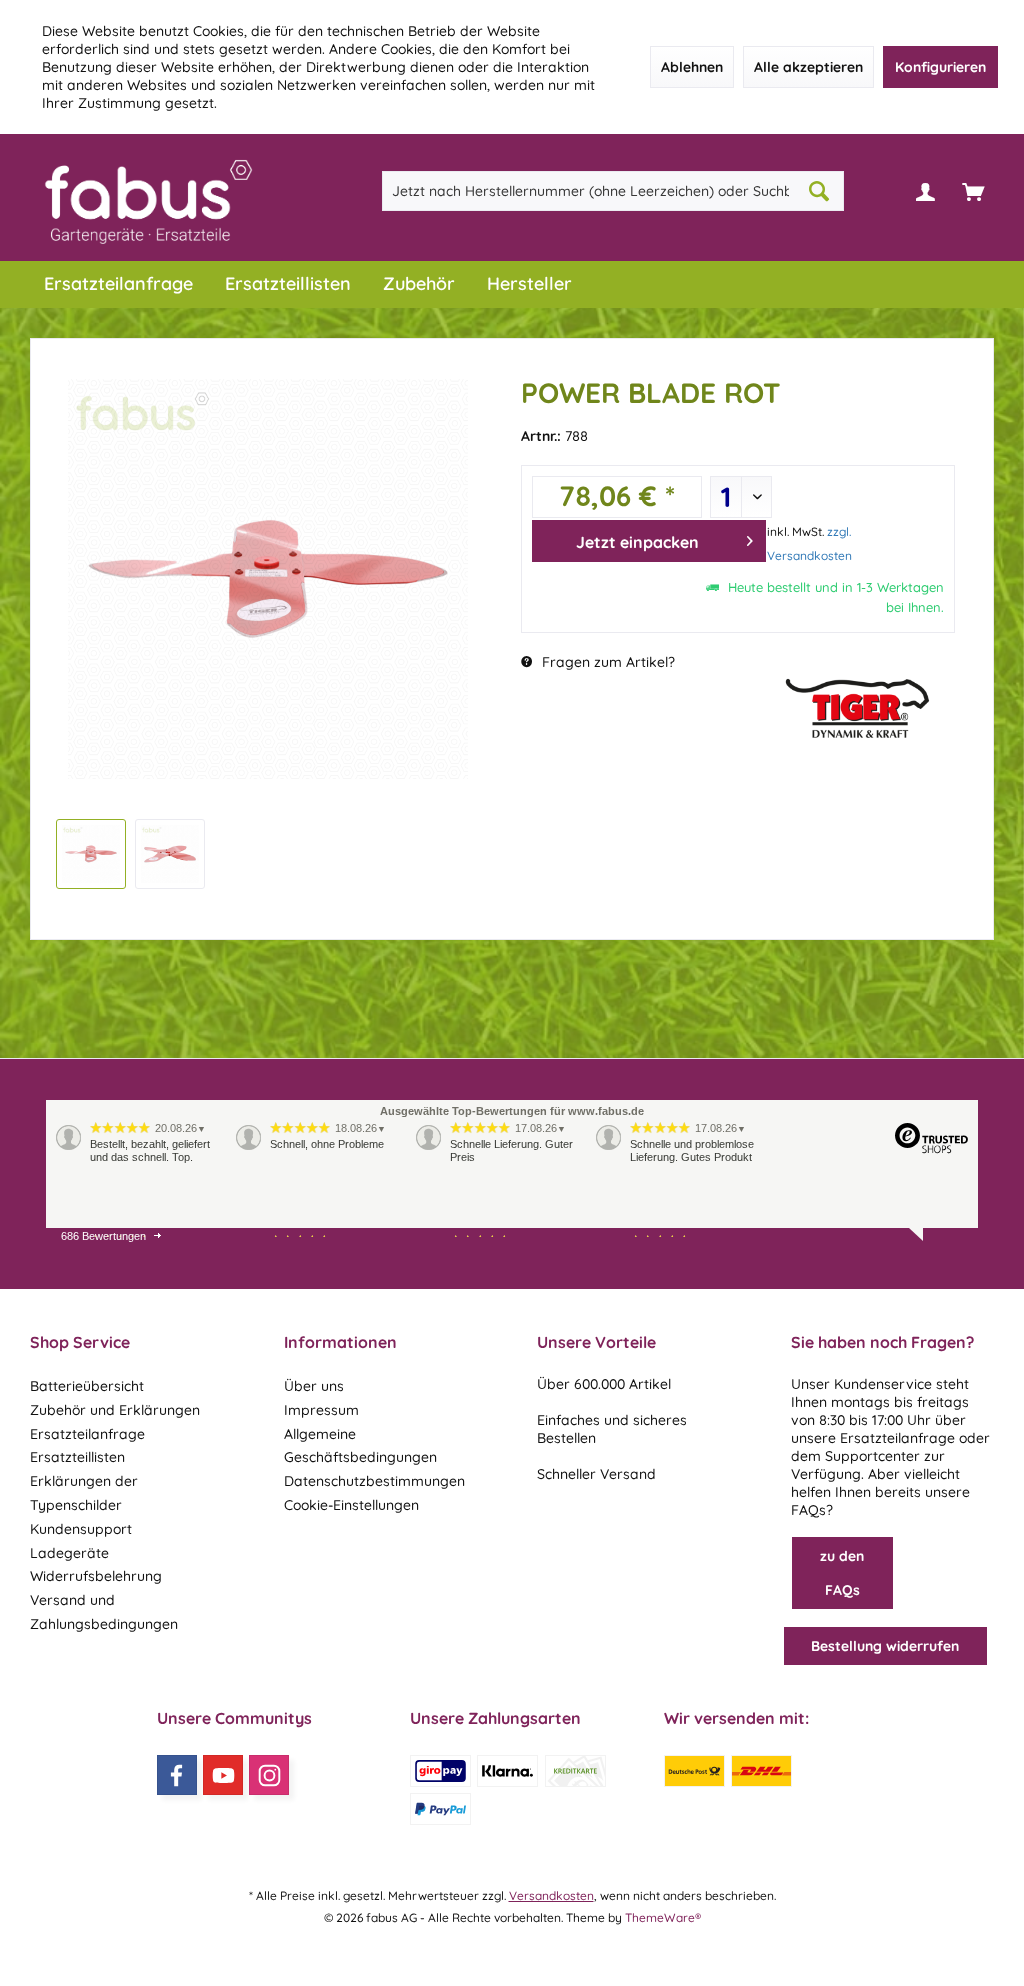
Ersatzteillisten (77, 1457)
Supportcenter (872, 1456)
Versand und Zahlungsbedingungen (104, 1612)
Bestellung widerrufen (885, 1646)
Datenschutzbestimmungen (374, 1481)
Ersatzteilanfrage (87, 1434)
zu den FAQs (842, 1573)
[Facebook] (177, 1775)
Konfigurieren (940, 67)
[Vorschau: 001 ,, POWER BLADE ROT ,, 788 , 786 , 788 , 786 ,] (91, 854)
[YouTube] (223, 1775)
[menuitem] (973, 191)
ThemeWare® (663, 1917)
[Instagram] (269, 1775)
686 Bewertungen (103, 1236)
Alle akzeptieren (808, 67)
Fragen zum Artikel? (606, 662)
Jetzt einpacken (637, 542)
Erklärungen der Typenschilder (84, 1493)
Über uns (314, 1386)
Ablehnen (692, 67)
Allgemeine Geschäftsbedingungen (360, 1446)
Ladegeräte (69, 1553)
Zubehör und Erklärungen (115, 1410)
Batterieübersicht (87, 1386)
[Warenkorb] (973, 191)
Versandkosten (551, 1895)
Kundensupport (81, 1529)
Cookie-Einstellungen (351, 1505)
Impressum (321, 1410)
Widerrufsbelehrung (96, 1576)
